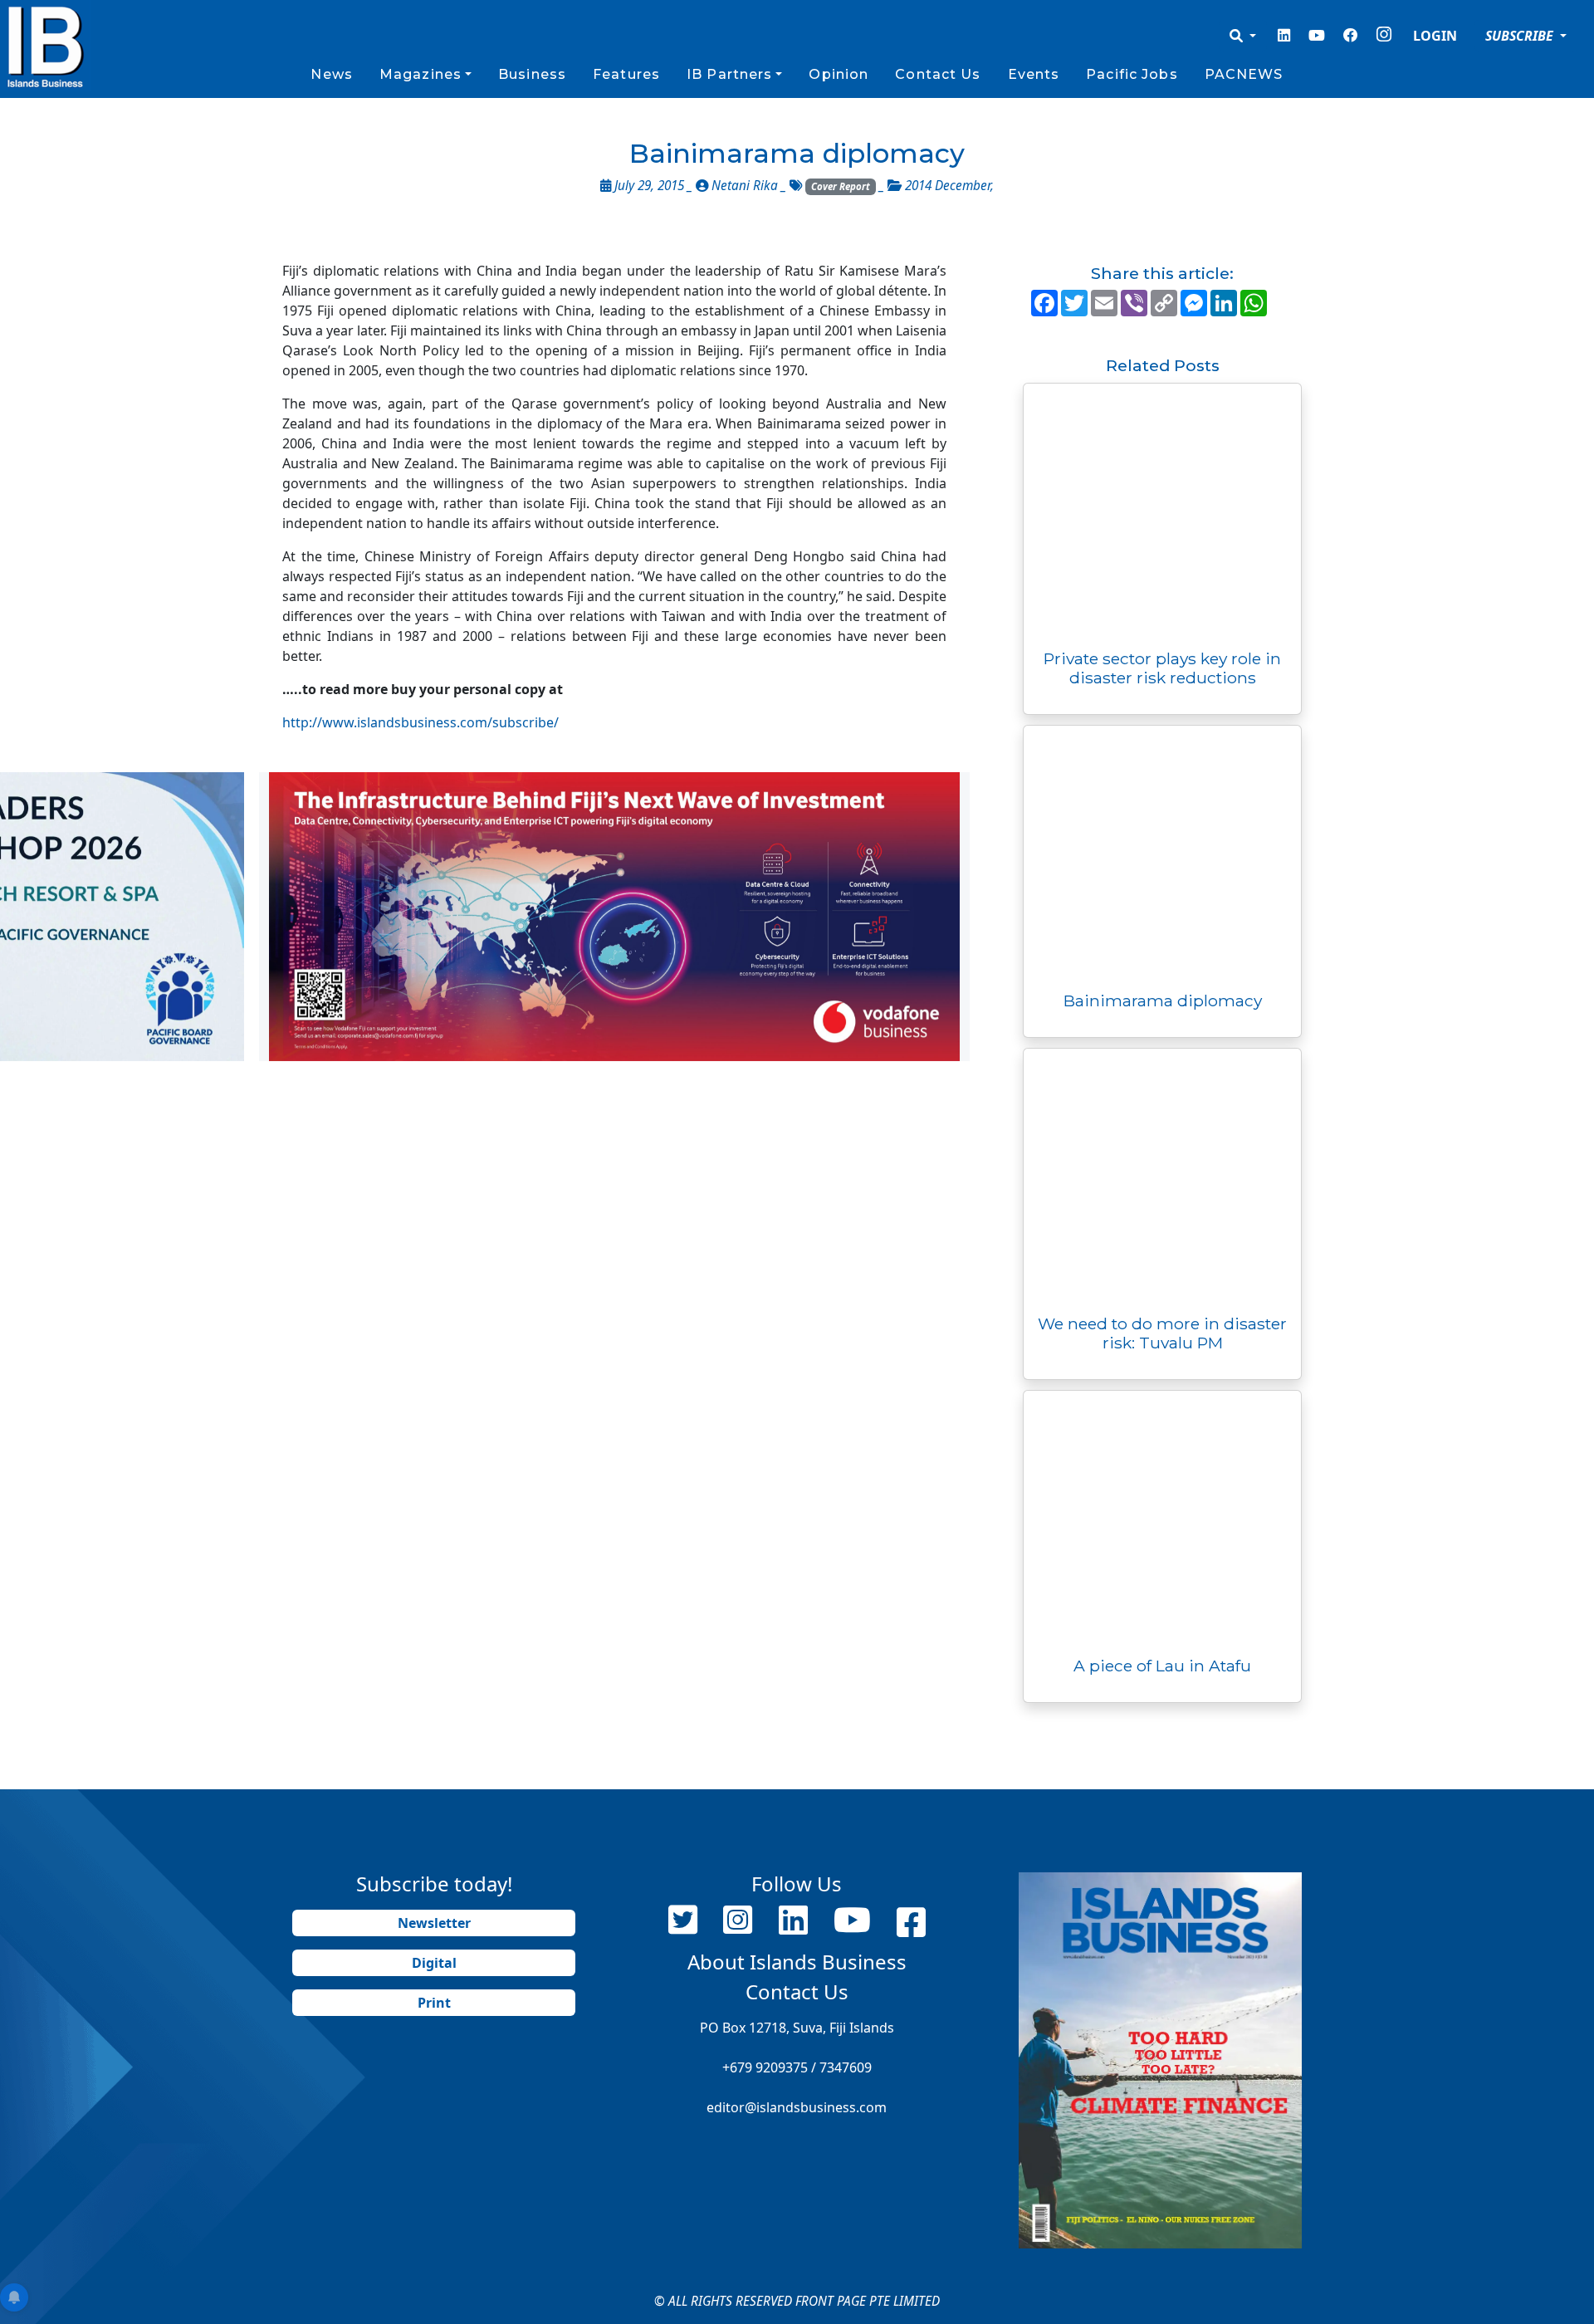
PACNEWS (1244, 74)
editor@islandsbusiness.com (797, 2107)
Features (626, 74)
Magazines (421, 74)
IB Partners (729, 74)
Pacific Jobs (1132, 74)
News (331, 74)
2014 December (948, 186)
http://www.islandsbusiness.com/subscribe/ (421, 722)
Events (1034, 74)
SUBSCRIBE (1521, 36)
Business (532, 74)
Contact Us (938, 74)
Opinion (839, 74)
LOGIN (1435, 36)
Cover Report (841, 186)
